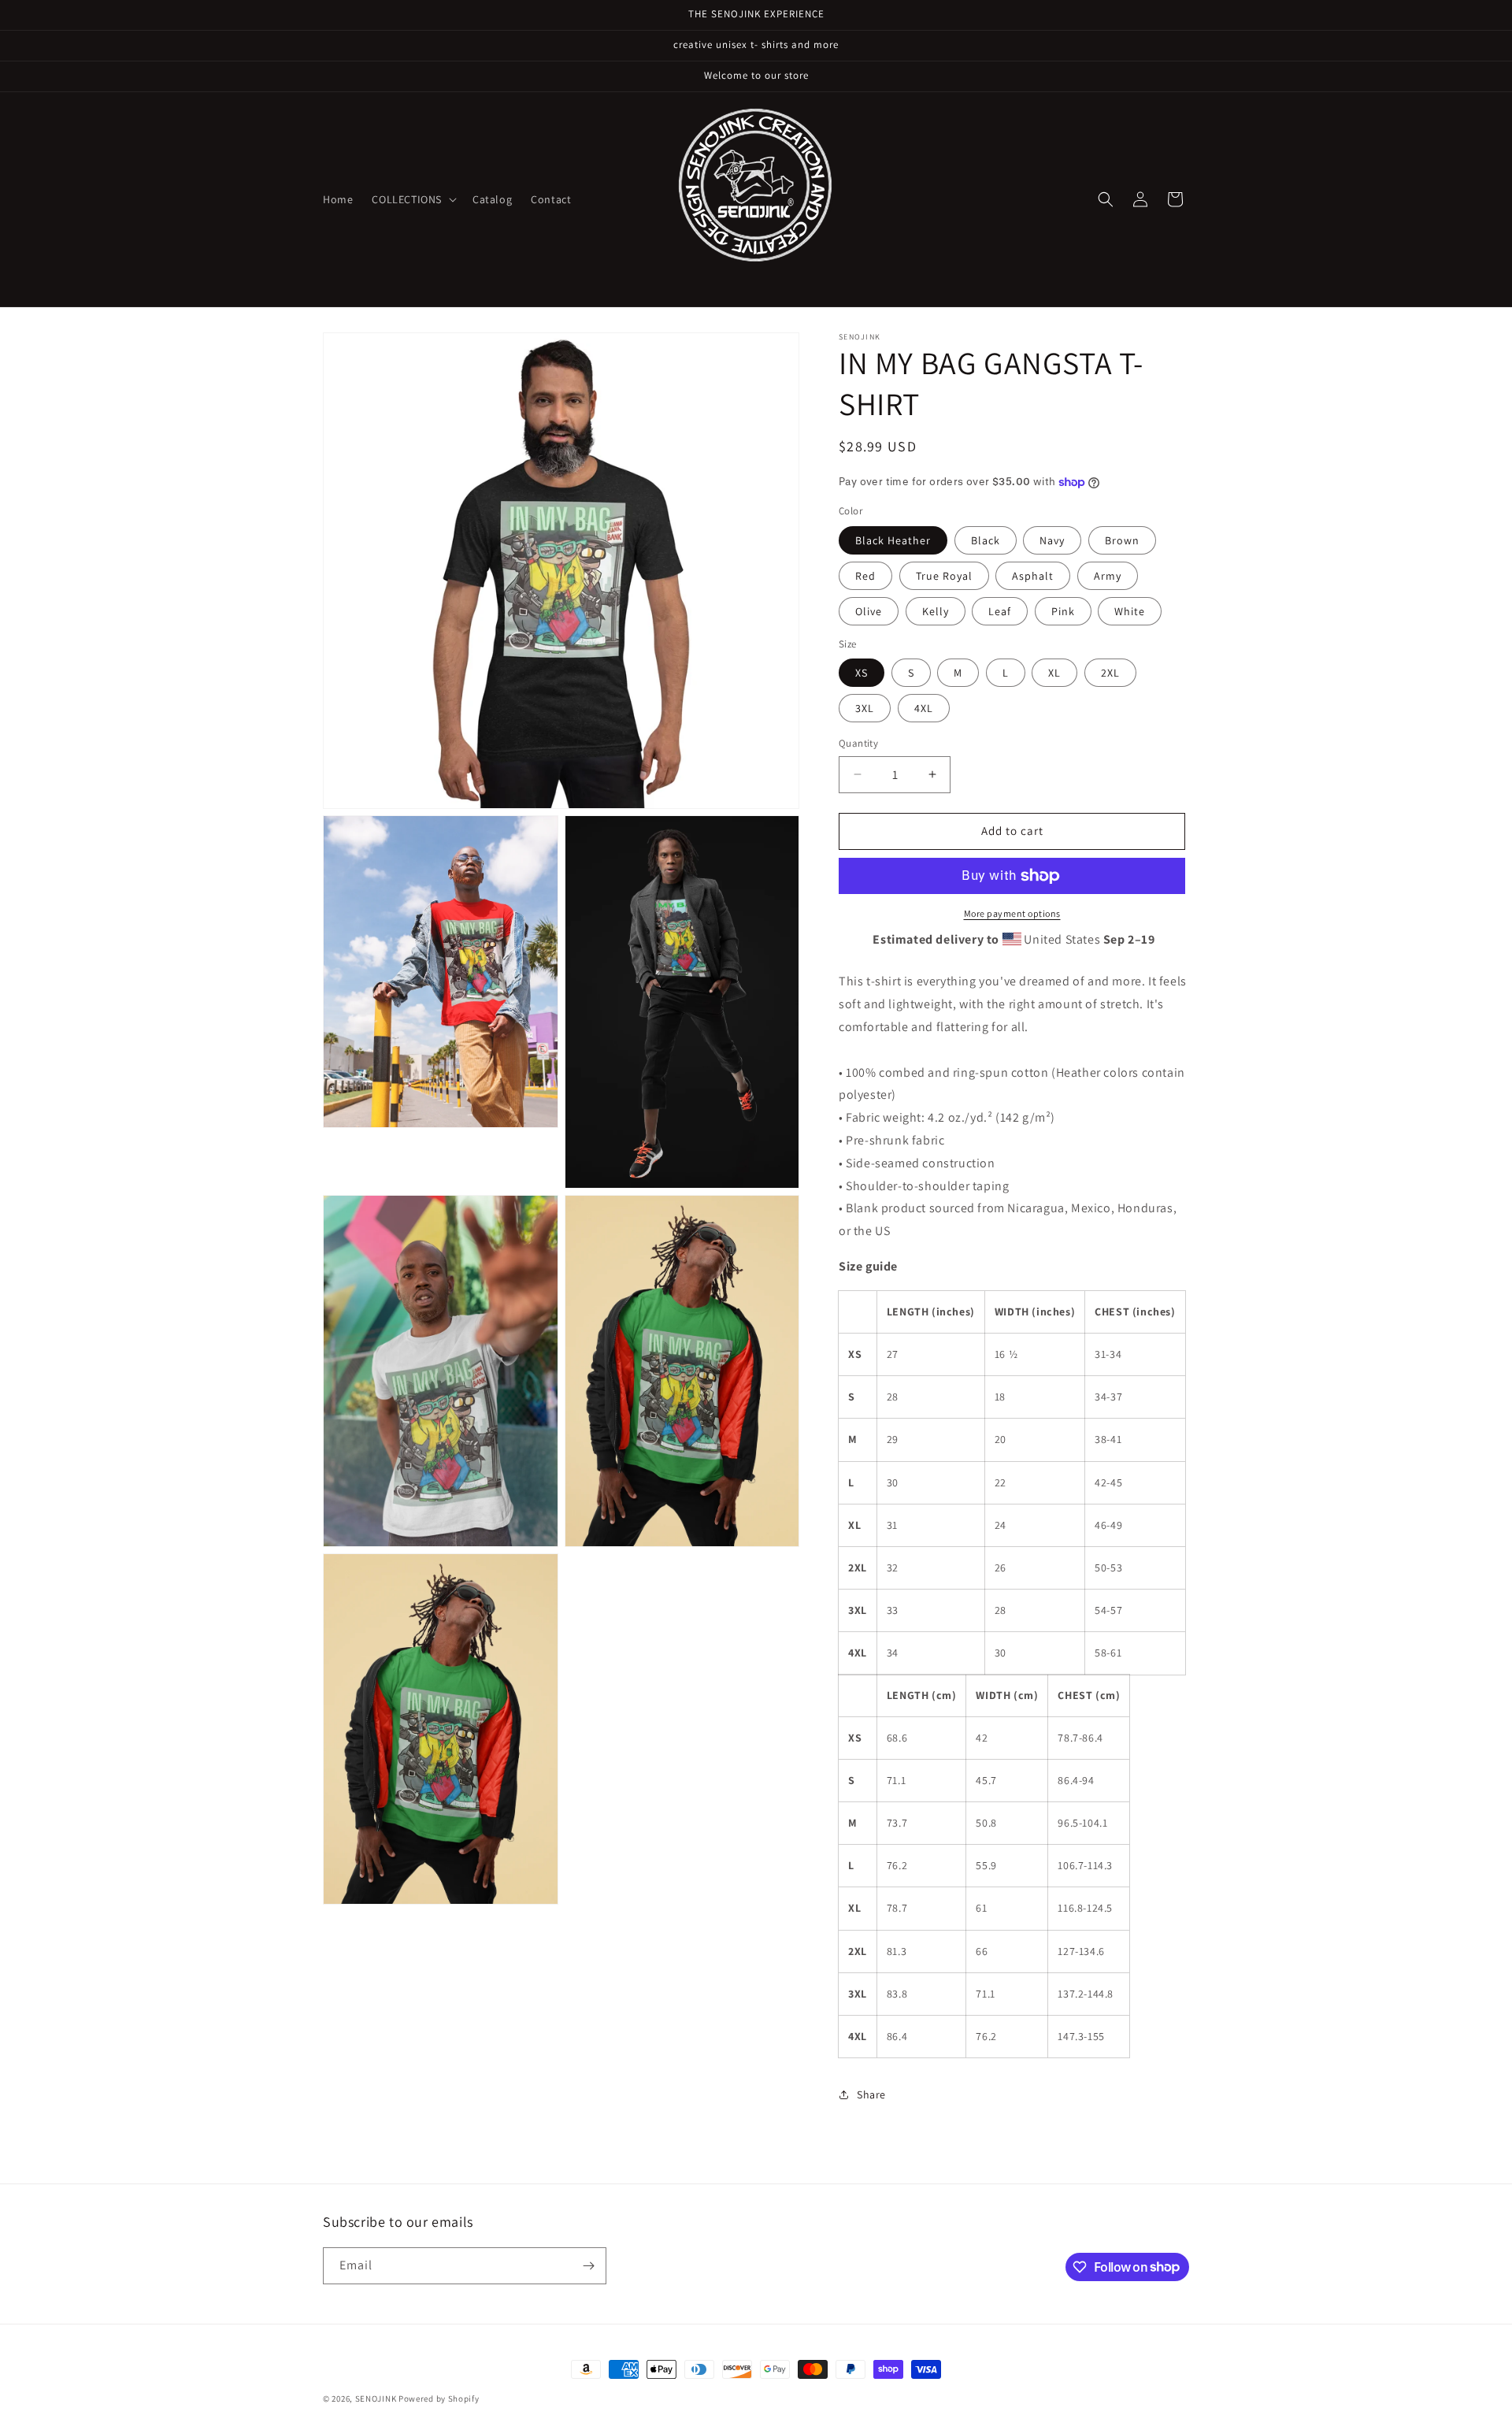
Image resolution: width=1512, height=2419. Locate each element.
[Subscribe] (588, 2266)
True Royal (944, 576)
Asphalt (1033, 576)
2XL (1110, 673)
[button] (413, 199)
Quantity (858, 743)
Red (865, 576)
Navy (1052, 540)
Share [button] (871, 2094)
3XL (865, 708)
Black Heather (893, 540)
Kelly (936, 611)
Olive (869, 611)
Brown (1122, 540)
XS (862, 673)
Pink (1063, 611)
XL (1054, 673)
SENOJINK (376, 2399)
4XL (924, 708)
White (1130, 611)
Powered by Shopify (439, 2399)
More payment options (1012, 913)
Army (1108, 576)
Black (986, 540)
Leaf (1000, 611)
